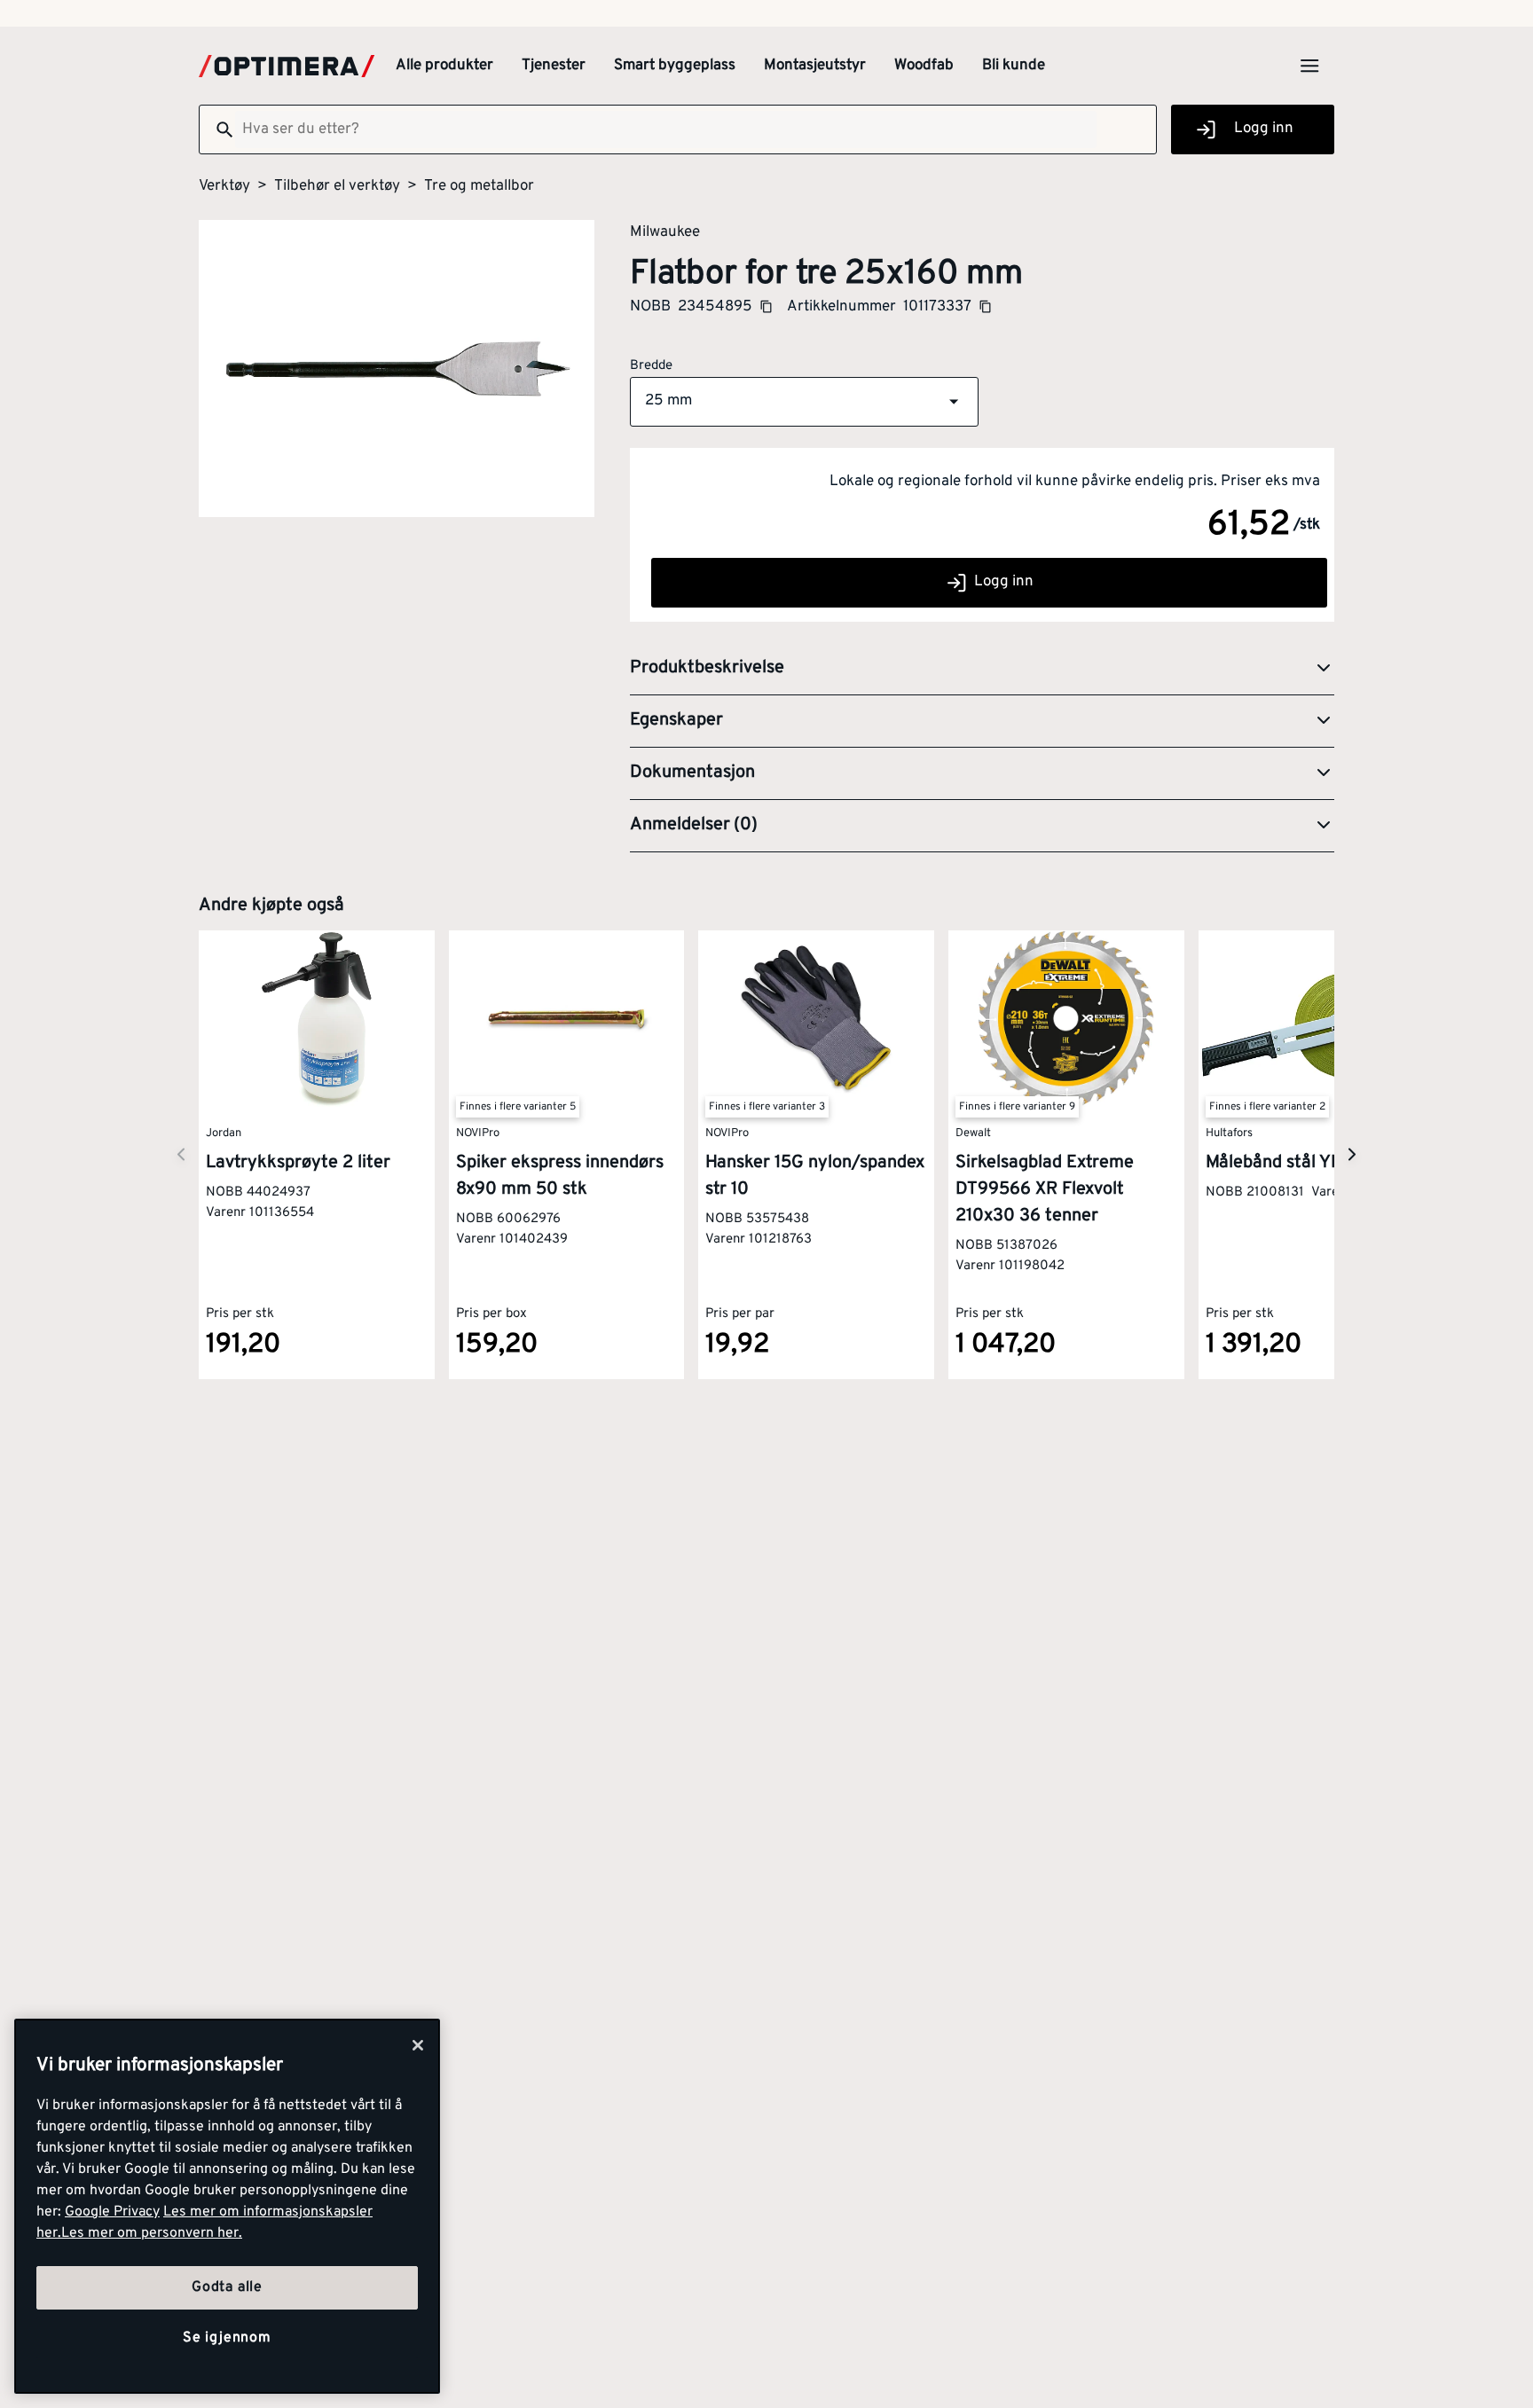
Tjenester (554, 66)
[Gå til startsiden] (287, 66)
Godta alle (227, 2287)
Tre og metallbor (479, 186)
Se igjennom (227, 2338)
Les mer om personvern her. (152, 2233)
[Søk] (217, 129)
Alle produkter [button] (444, 66)
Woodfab (924, 66)
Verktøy (224, 186)
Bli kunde (1014, 66)
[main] (227, 2206)
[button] (804, 402)
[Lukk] (418, 2045)
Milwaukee (665, 231)
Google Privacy (112, 2212)
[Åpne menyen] (1309, 66)
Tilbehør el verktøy (337, 186)
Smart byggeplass (675, 66)
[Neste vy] (181, 1154)
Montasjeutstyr (815, 66)
